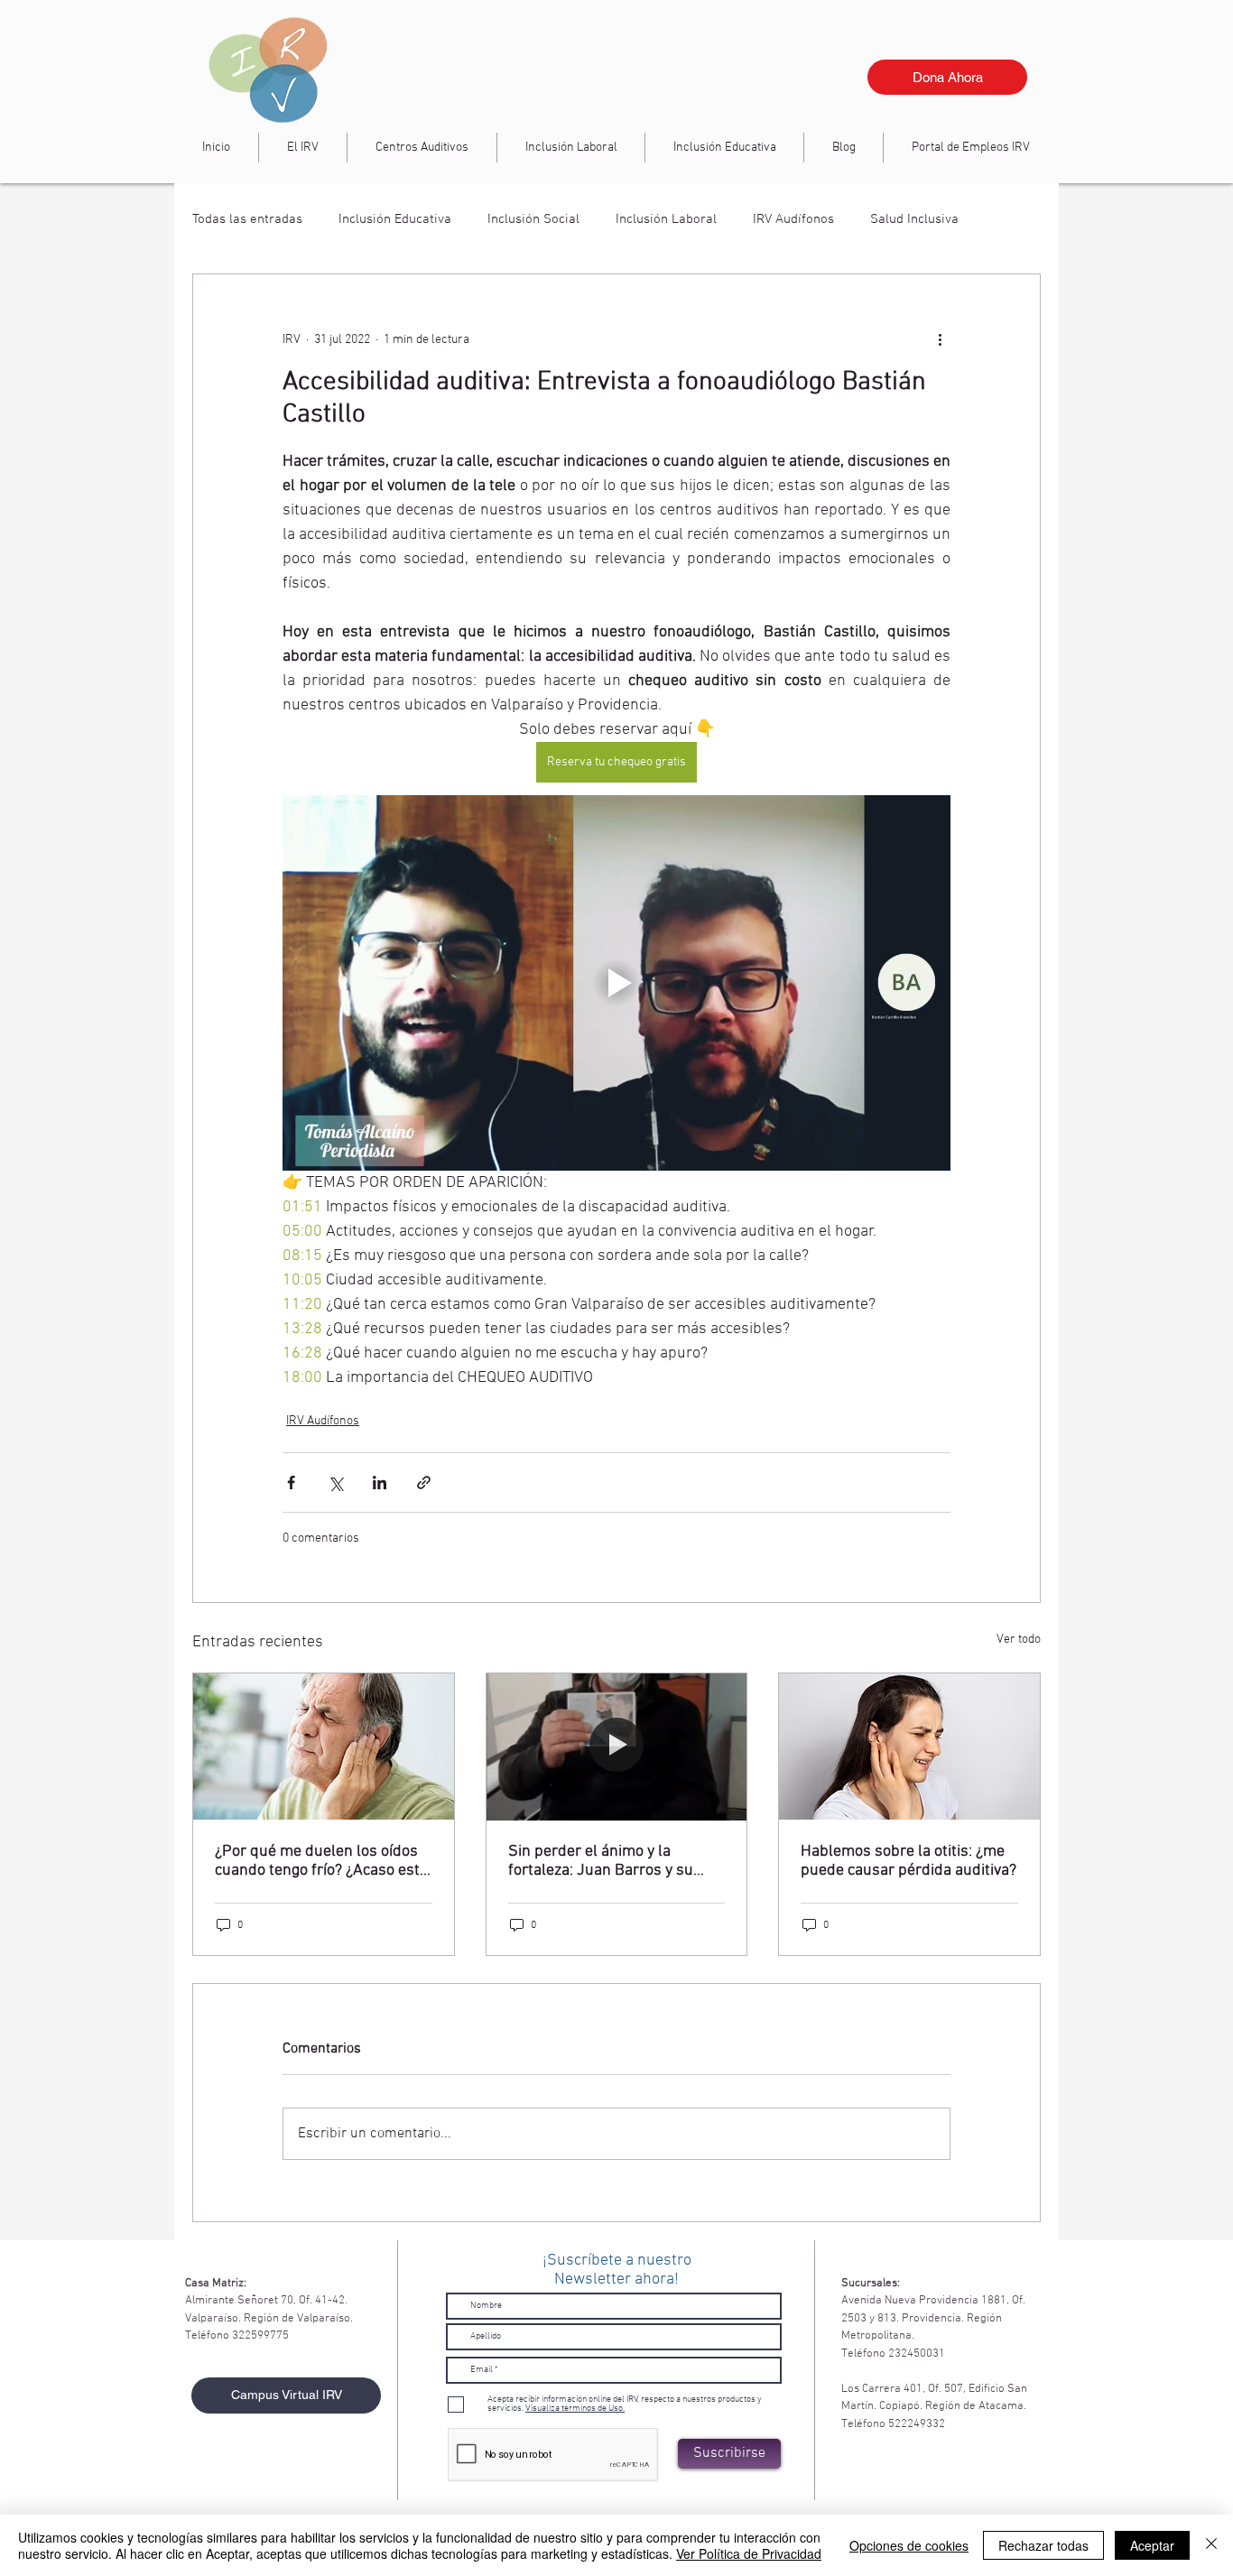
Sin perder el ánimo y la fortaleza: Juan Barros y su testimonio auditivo (601, 1861)
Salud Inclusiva (914, 219)
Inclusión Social (533, 219)
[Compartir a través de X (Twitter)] (335, 1483)
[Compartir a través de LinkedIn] (380, 1483)
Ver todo (1019, 1640)
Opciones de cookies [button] (909, 2545)
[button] (571, 148)
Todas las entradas (247, 219)
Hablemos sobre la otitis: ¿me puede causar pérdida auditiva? (909, 1861)
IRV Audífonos (793, 219)
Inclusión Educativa (395, 219)
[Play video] (616, 983)
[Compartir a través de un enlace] (424, 1483)
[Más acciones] (940, 339)
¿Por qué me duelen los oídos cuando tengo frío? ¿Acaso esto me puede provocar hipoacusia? (321, 1861)
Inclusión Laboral (666, 219)
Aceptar (1152, 2545)
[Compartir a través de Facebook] (291, 1483)
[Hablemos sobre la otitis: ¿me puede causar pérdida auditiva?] (909, 1747)
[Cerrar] (1211, 2545)
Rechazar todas (1043, 2545)
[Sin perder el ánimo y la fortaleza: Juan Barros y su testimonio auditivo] (617, 1747)
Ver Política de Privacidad (749, 2553)
